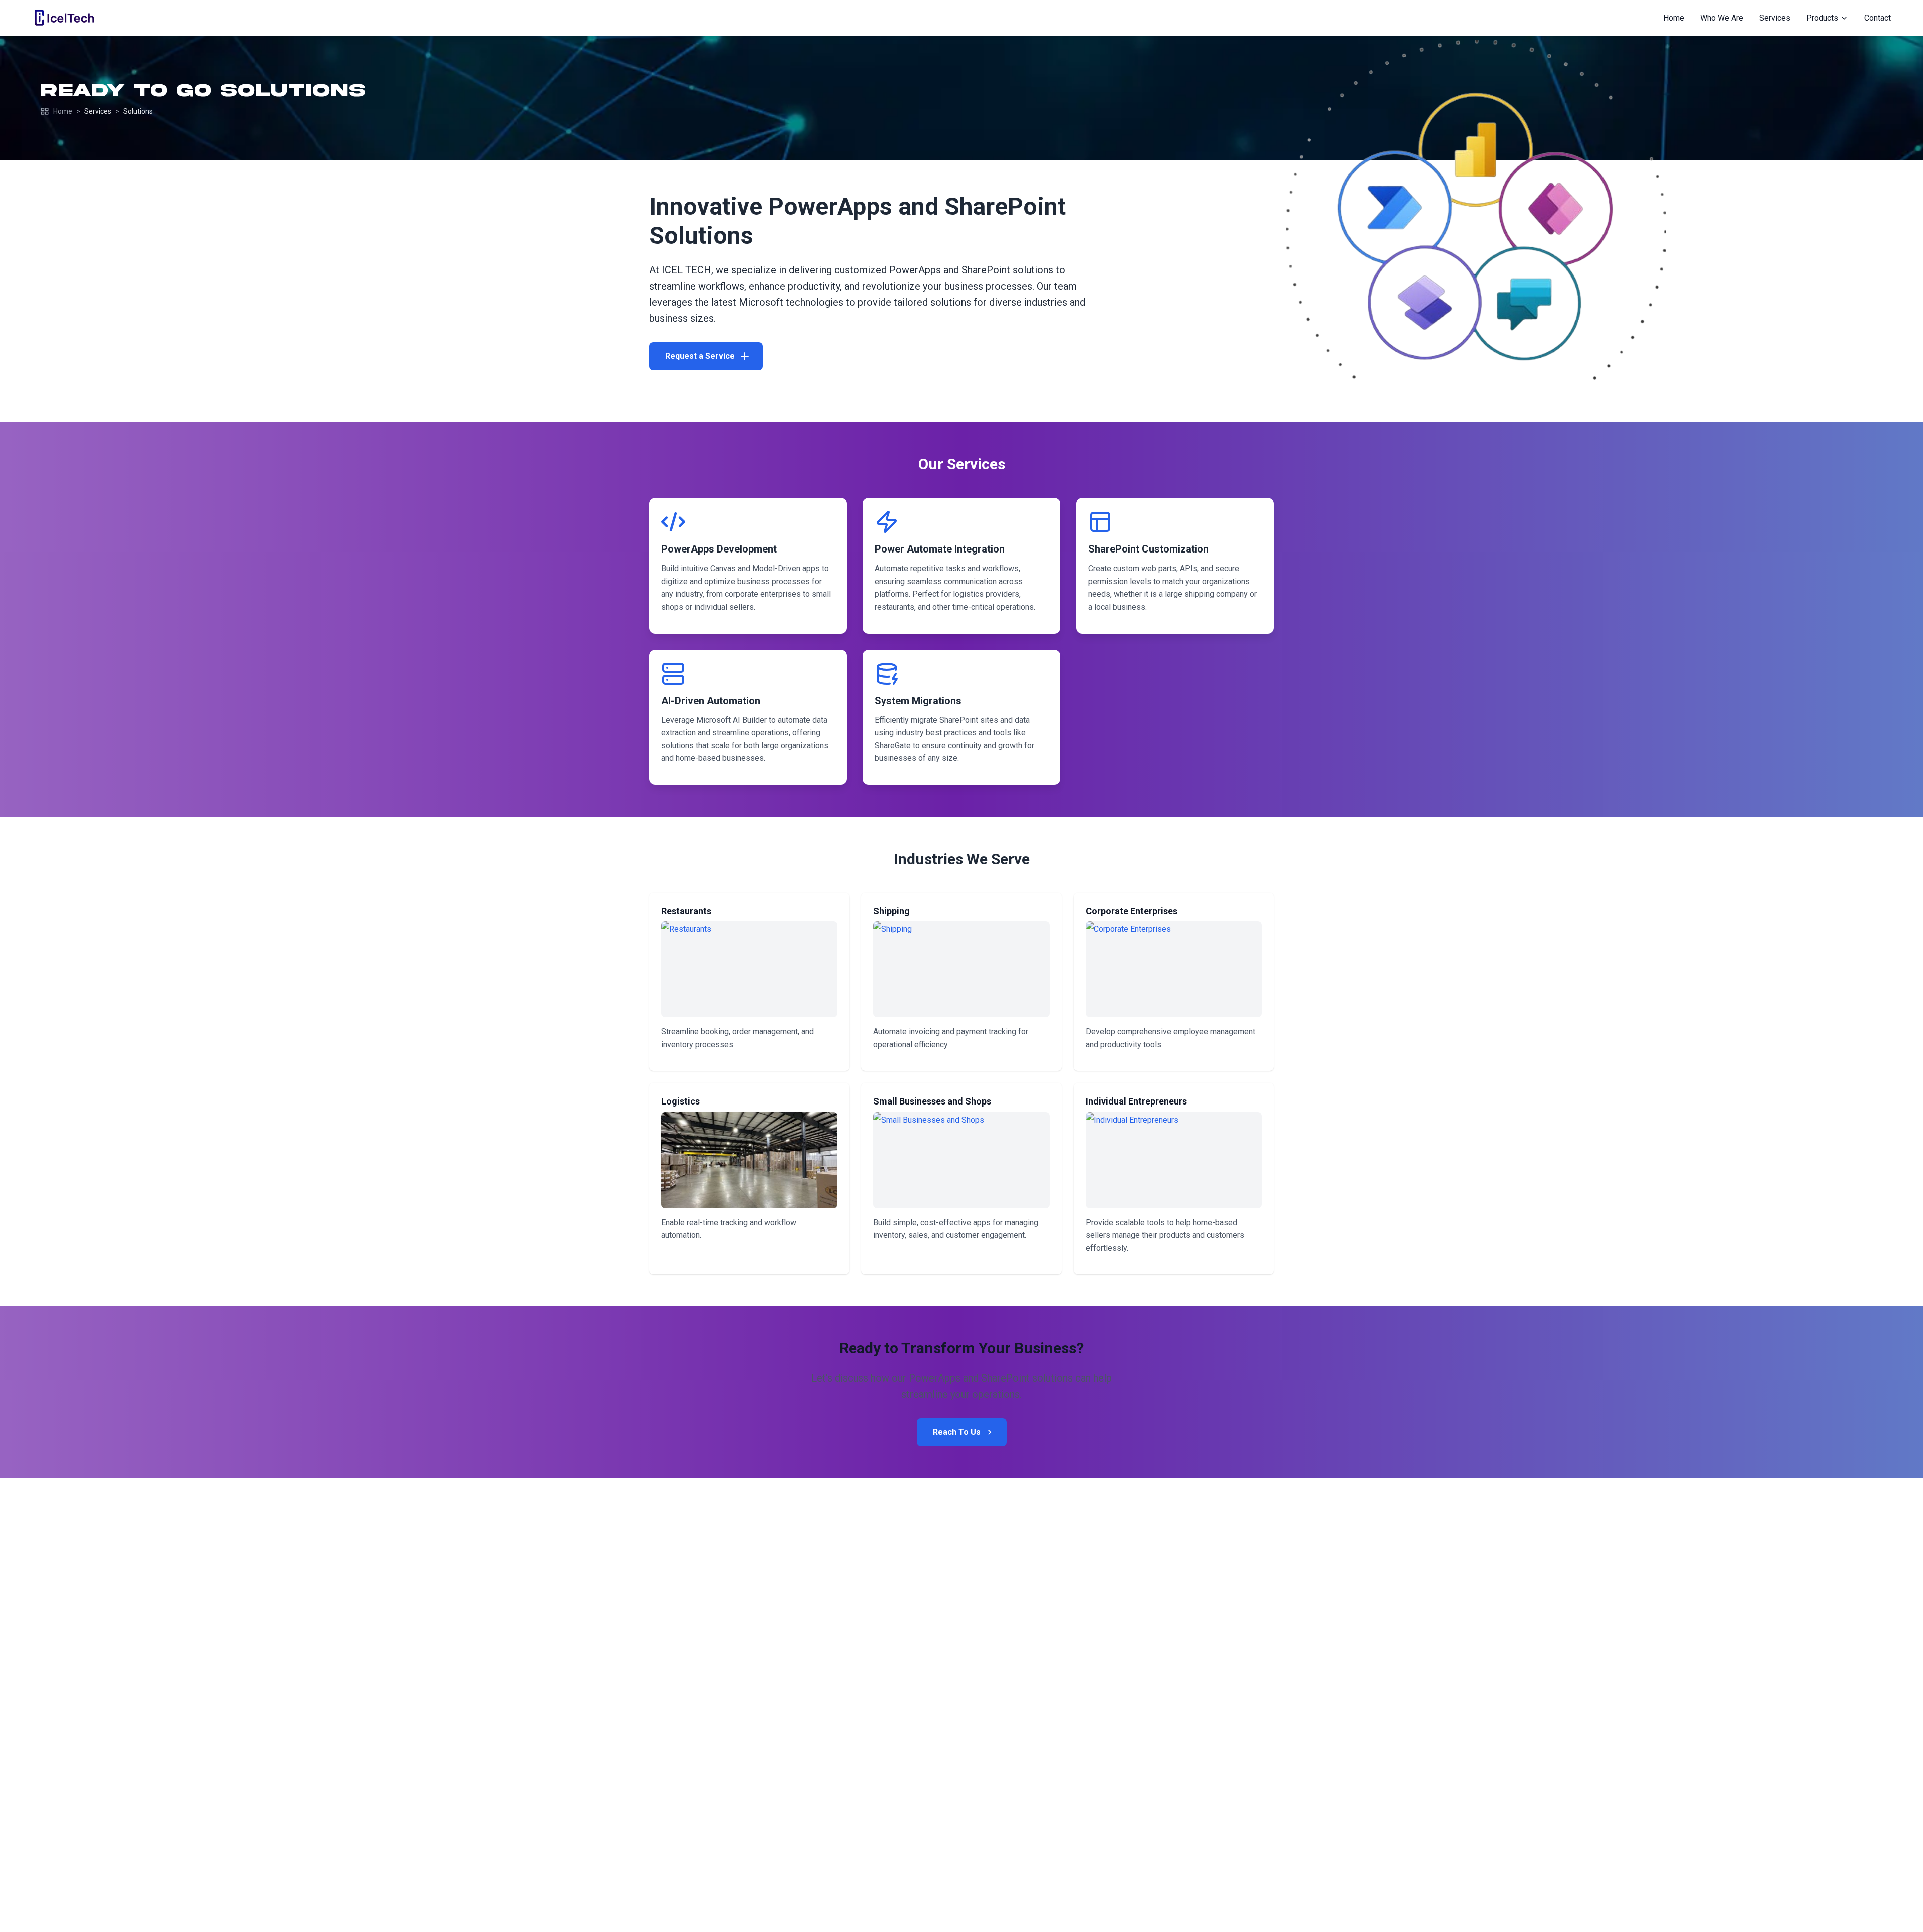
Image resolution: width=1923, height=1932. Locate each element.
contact (1878, 18)
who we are (1722, 18)
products (1822, 18)
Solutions (138, 111)
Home (63, 111)
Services (98, 111)
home (1674, 18)
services (1775, 18)
